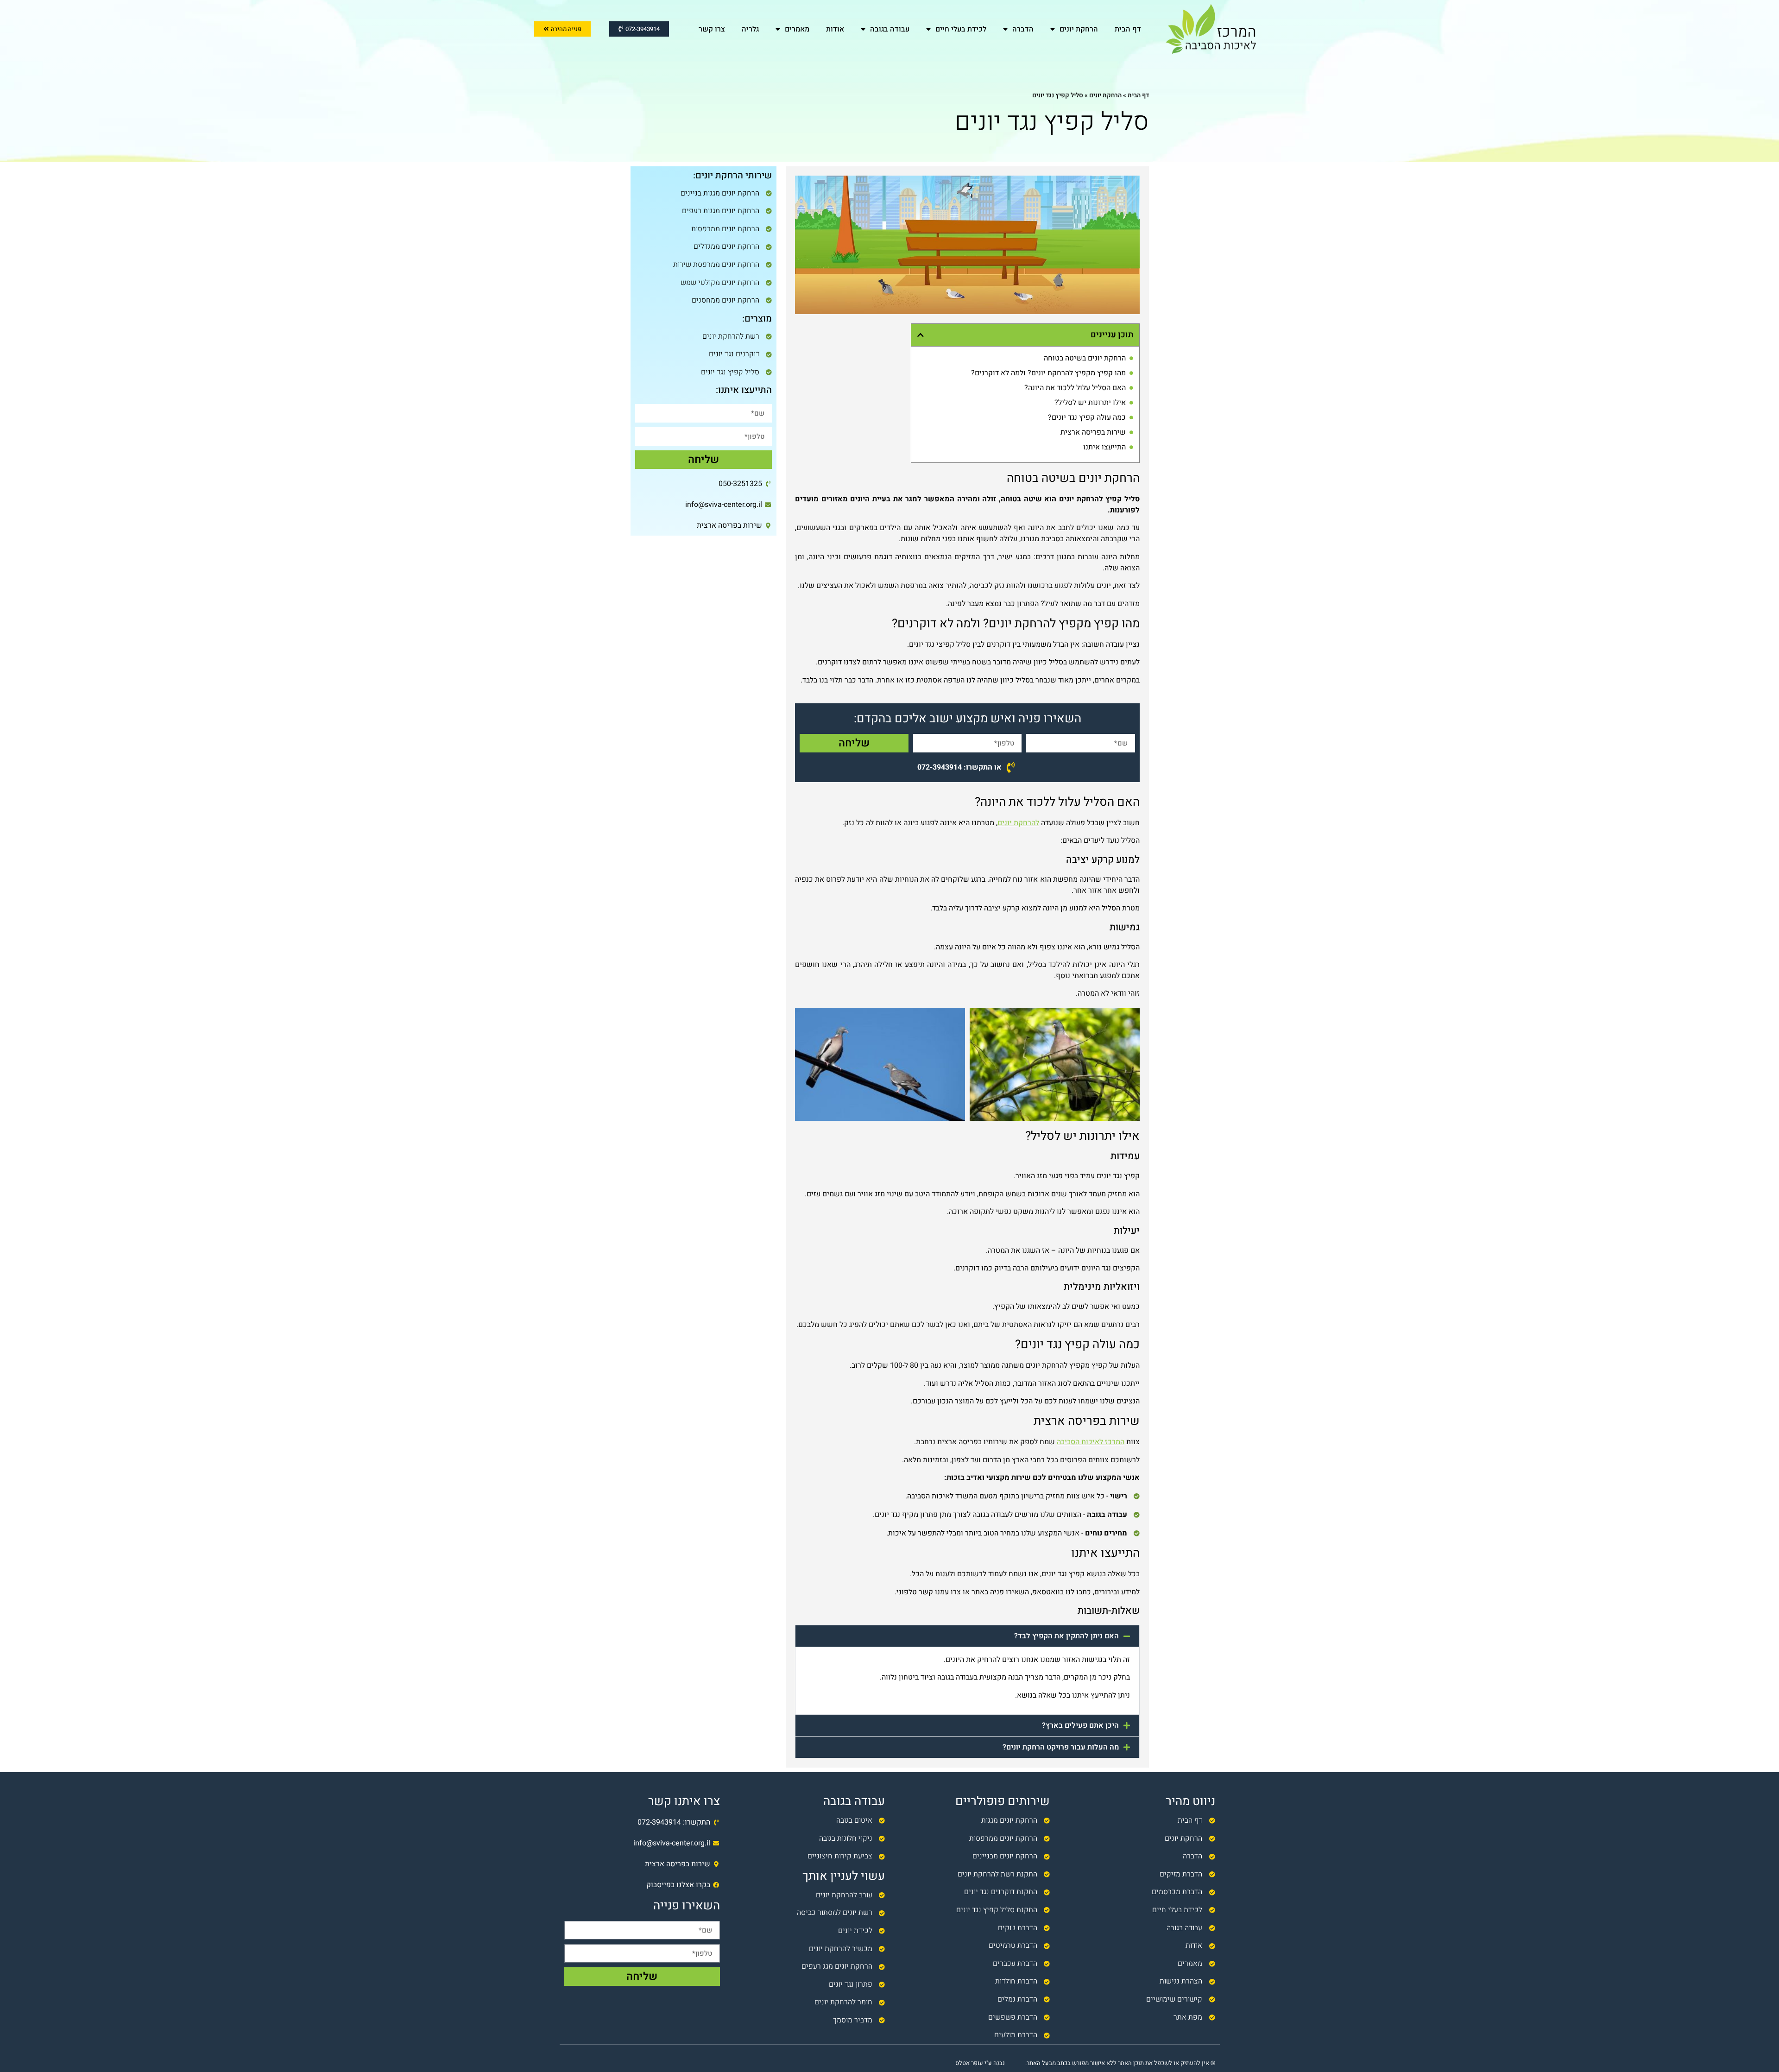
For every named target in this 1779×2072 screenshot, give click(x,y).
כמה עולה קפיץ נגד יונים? (1087, 417)
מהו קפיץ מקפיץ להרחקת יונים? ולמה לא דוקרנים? (1048, 373)
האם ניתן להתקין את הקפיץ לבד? (1066, 1636)
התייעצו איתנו (1104, 447)
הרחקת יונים (1079, 29)
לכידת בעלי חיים (961, 29)
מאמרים (797, 29)
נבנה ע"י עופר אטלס (980, 2063)
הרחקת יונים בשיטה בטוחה (1085, 358)
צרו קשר (712, 29)
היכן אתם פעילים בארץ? (1080, 1725)
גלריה (750, 29)
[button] (921, 335)
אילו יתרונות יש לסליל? (1090, 403)
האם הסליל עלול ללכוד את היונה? (1075, 388)
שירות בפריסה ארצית (1093, 432)
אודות (835, 29)
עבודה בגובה (890, 29)
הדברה (1023, 29)
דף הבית (1128, 29)
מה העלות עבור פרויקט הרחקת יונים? (1061, 1747)
